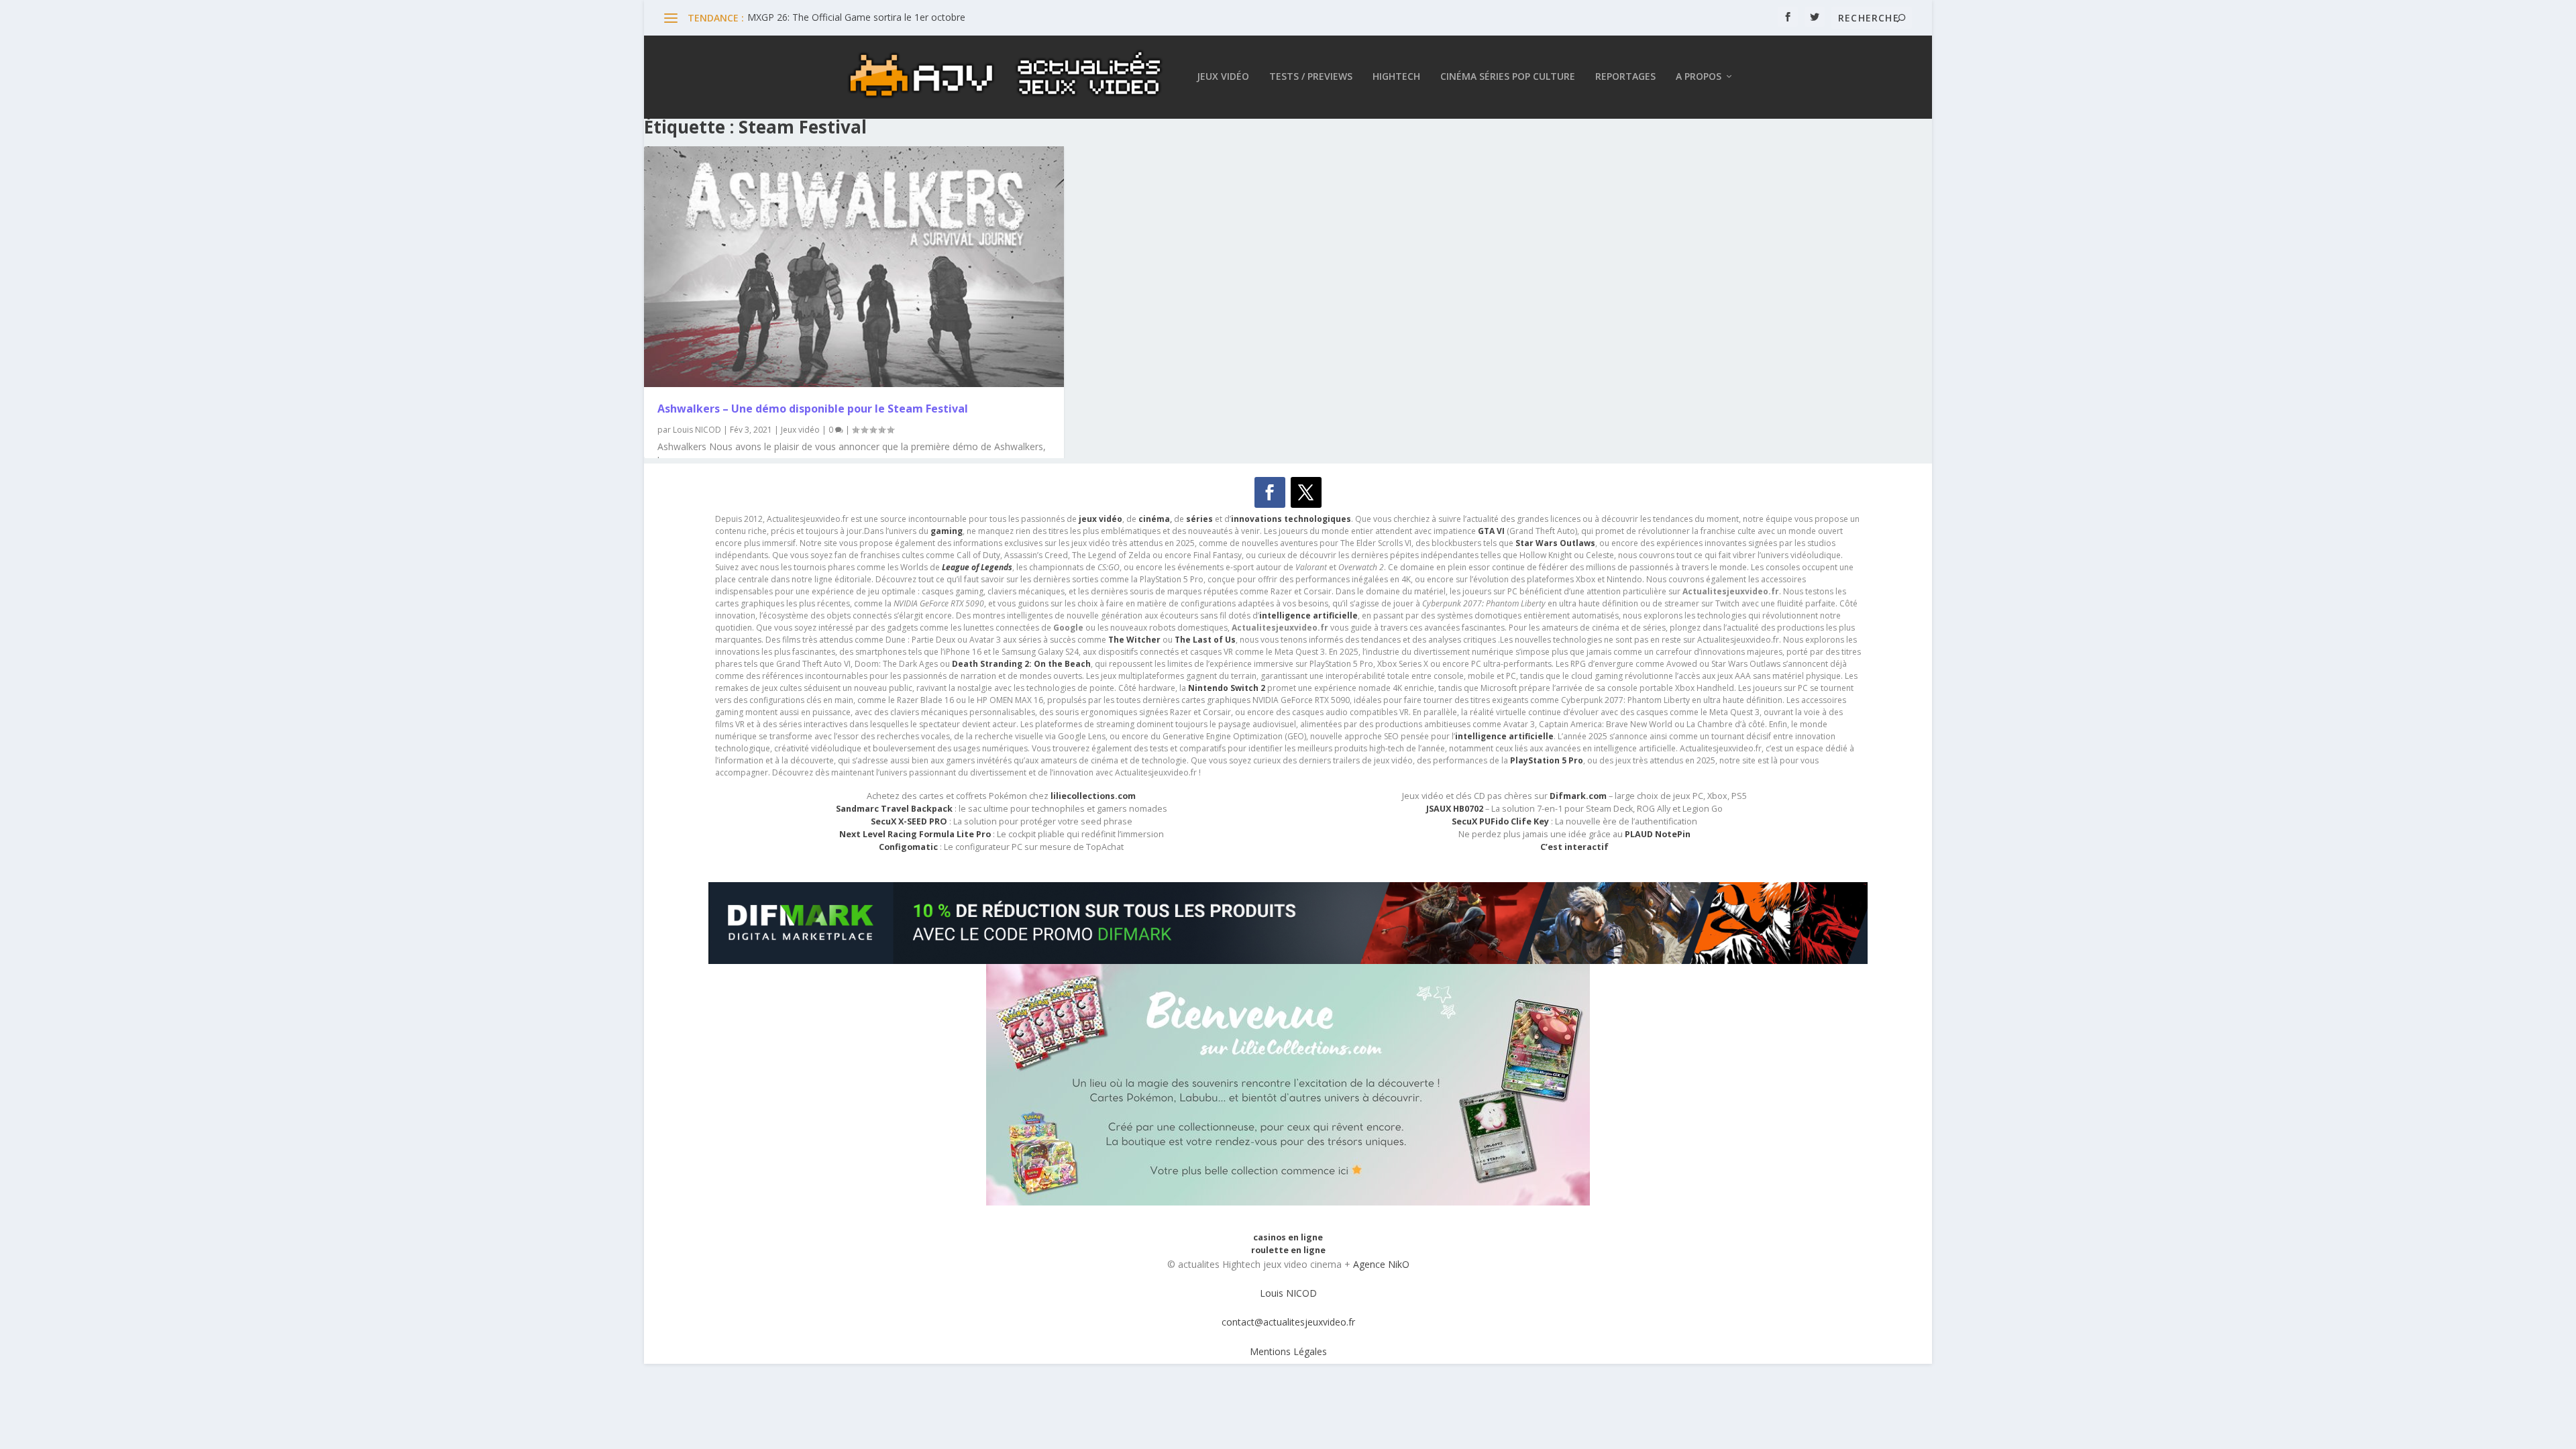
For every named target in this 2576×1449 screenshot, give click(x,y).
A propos (1699, 77)
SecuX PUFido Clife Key (1500, 821)
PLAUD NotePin (1658, 834)
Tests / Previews (1311, 77)
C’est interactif (1574, 847)
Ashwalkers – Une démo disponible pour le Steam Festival (813, 409)
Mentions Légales (1288, 1351)
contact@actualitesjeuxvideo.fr (1288, 1322)
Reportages (1625, 77)
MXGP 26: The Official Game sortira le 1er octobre (856, 17)
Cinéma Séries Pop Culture (1508, 77)
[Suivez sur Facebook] (1270, 492)
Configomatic (908, 847)
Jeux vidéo (1223, 77)
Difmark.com (1578, 796)
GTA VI (1491, 531)
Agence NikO (1381, 1264)
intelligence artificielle (1504, 736)
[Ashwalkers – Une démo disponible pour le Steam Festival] (854, 267)
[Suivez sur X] (1306, 492)
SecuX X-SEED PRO (909, 821)
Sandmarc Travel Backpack (894, 809)
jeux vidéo (1101, 519)
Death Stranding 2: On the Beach (1021, 664)
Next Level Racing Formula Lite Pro (915, 834)
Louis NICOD (697, 430)
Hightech (1396, 77)
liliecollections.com (1093, 796)
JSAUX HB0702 (1455, 809)
